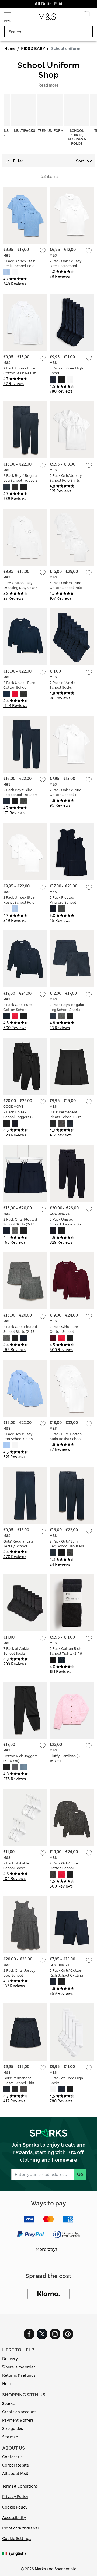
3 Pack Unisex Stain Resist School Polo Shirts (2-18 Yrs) (19, 266)
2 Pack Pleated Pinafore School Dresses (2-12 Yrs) (65, 902)
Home (10, 49)
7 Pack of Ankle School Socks (63, 685)
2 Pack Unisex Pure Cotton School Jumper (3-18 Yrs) (19, 687)
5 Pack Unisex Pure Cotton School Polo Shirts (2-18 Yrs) (66, 588)
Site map (10, 2437)
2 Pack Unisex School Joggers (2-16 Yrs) (19, 1117)
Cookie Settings (17, 2539)
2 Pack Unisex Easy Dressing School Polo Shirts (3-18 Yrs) (67, 266)
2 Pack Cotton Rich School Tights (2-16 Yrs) (66, 1653)
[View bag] (87, 15)
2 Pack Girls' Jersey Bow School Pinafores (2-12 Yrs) (20, 1975)
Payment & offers (18, 2420)
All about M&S (15, 2474)
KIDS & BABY (33, 49)
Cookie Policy (15, 2507)
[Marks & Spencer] (47, 18)
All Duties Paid (48, 4)
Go (80, 2174)
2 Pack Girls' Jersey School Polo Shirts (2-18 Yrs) (66, 480)
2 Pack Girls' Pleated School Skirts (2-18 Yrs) (20, 1224)
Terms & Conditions (20, 2486)
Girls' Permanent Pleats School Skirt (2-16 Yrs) (65, 1117)
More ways (47, 2249)
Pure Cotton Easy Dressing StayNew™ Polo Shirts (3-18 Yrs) (20, 588)
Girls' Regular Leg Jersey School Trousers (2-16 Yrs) (19, 1546)
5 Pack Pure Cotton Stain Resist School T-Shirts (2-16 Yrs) (66, 1439)
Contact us (12, 2457)
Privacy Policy (15, 2497)
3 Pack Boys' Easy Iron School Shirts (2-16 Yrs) (18, 1439)
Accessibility (14, 2518)
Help (7, 2384)
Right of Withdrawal (21, 2528)
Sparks (8, 2404)
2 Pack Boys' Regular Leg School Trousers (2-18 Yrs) (21, 480)
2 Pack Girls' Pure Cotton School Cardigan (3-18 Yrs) (19, 1010)
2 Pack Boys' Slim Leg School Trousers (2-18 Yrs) (20, 795)
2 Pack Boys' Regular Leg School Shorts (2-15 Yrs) (67, 1010)
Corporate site (15, 2465)
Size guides (13, 2429)
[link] (6, 2554)
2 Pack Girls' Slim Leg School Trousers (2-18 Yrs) (67, 1546)
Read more (48, 85)
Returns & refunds (19, 2375)
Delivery (10, 2359)
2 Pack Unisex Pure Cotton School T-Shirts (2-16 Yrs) (65, 795)
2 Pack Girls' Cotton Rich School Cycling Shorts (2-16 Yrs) (66, 1975)
